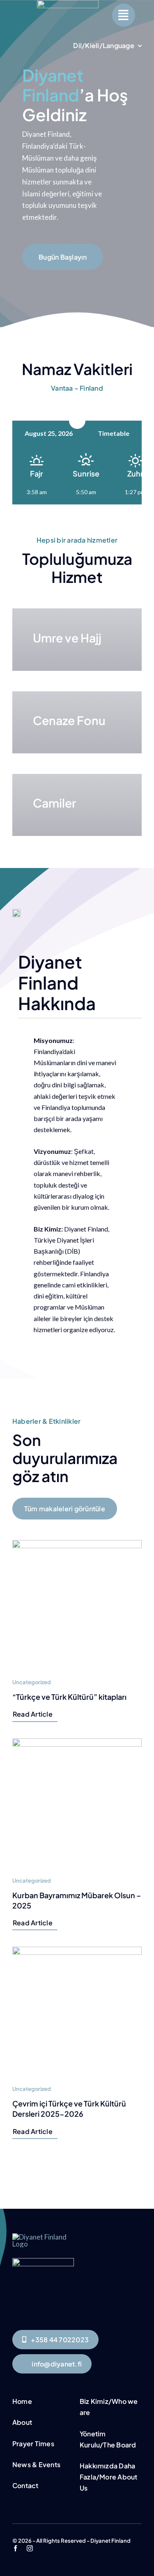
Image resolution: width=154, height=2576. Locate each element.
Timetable (114, 433)
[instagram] (30, 2548)
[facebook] (15, 2548)
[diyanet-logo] (43, 2262)
